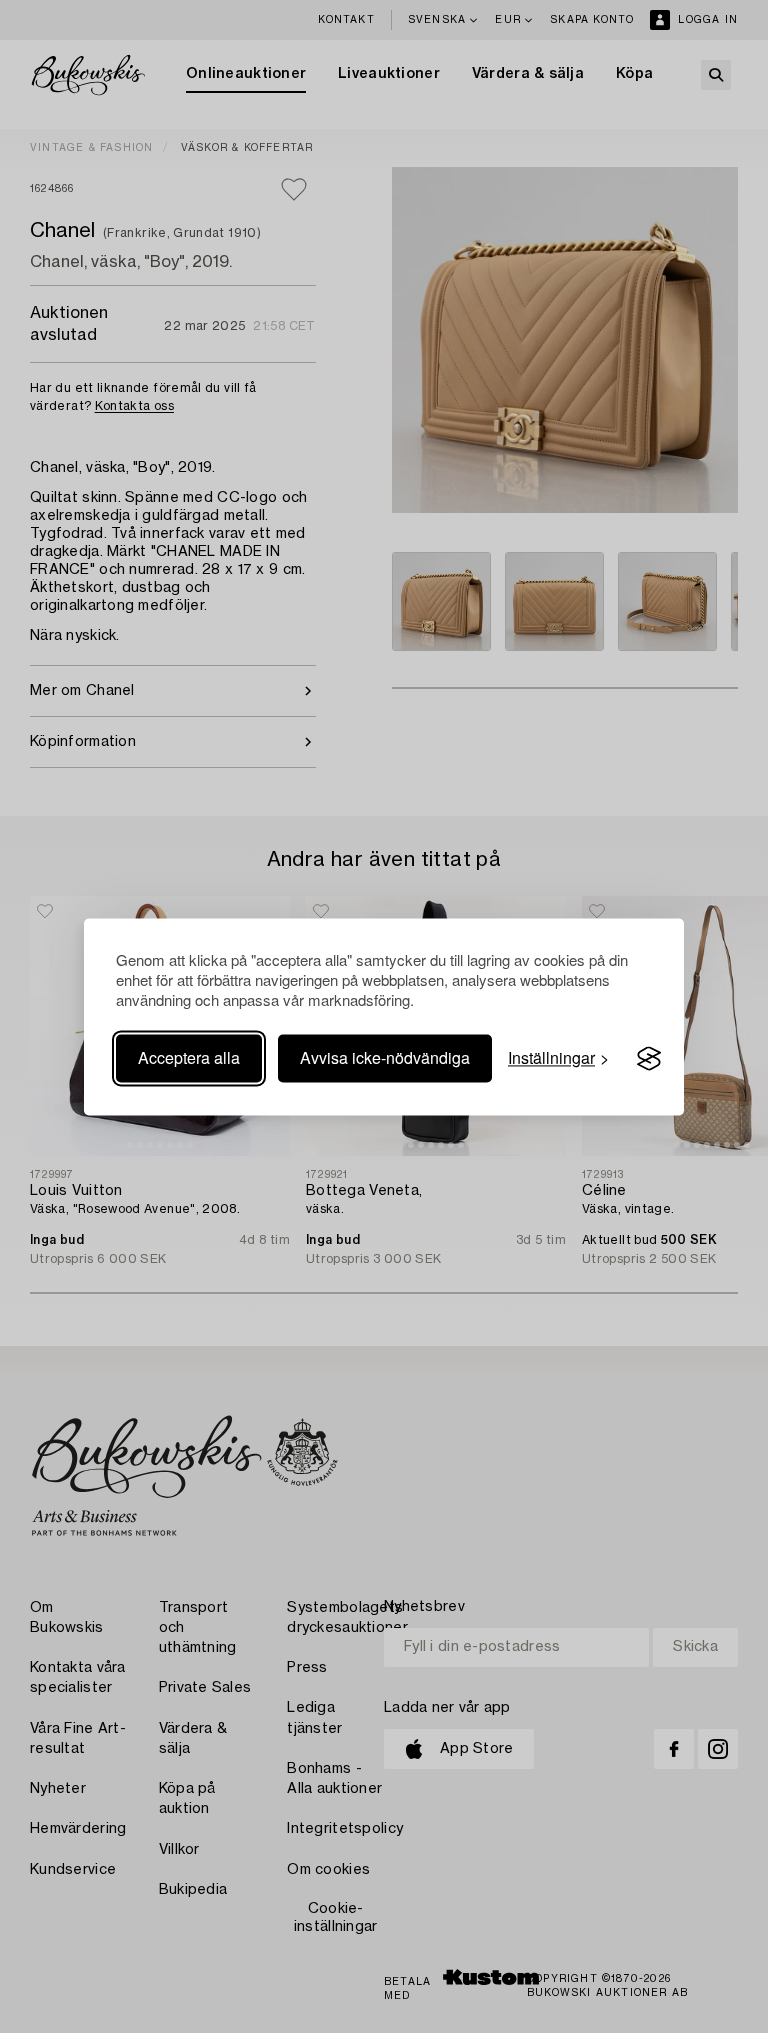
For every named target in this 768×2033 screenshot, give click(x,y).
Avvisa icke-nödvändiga (385, 1058)
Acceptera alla (189, 1058)
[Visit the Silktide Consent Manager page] (649, 1059)
